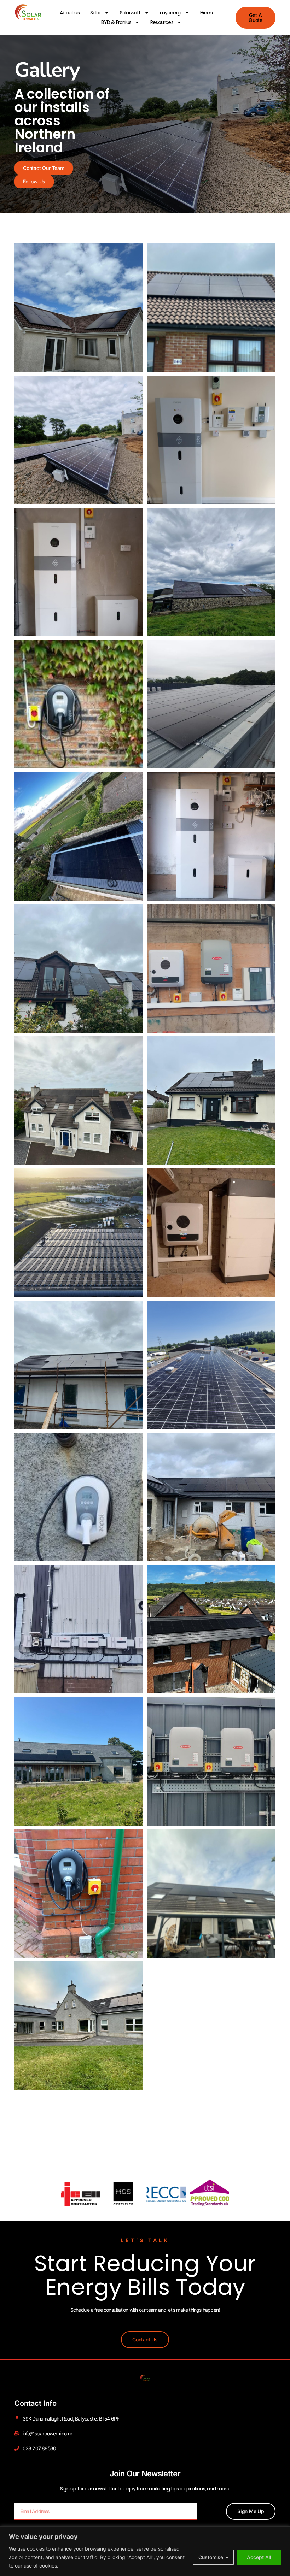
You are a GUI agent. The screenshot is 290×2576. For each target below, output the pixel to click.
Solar (95, 13)
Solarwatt (130, 13)
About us (70, 13)
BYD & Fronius (116, 22)
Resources (162, 22)
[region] (145, 2551)
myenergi (171, 13)
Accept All (259, 2557)
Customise (211, 2557)
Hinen (206, 13)
